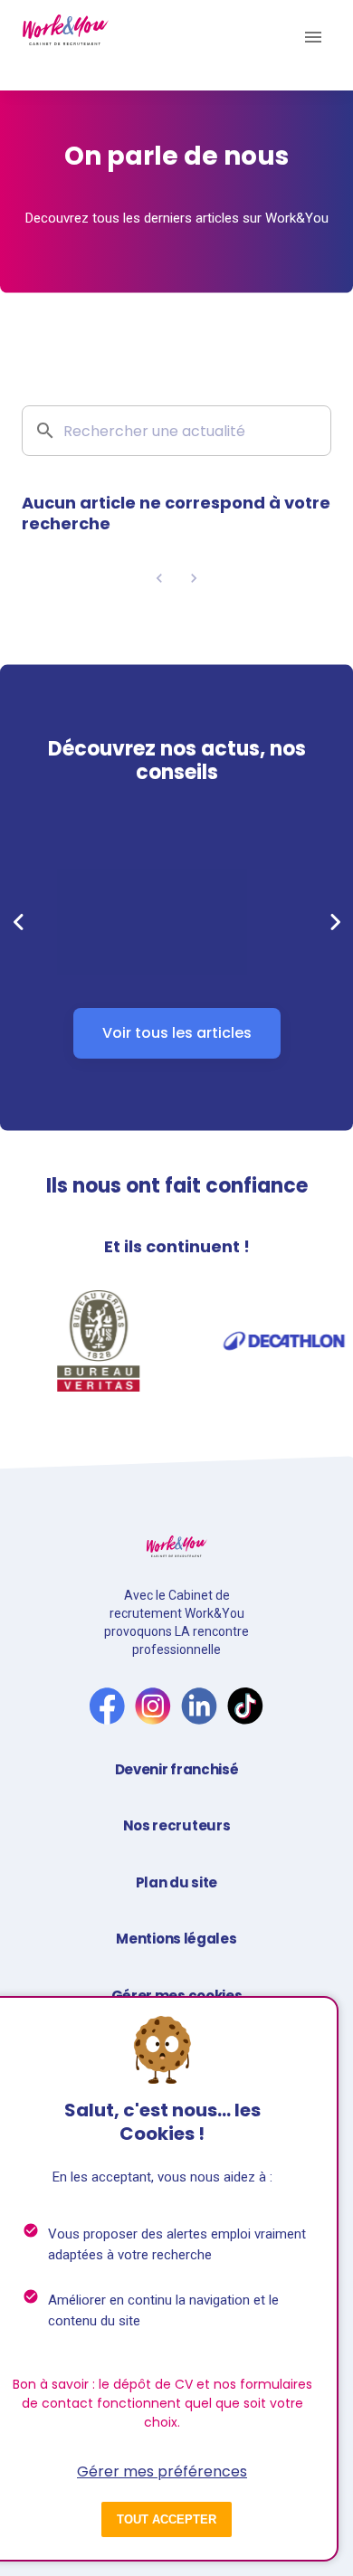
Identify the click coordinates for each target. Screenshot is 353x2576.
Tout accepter (167, 2519)
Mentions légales (176, 1939)
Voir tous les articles (177, 1033)
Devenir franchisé (177, 1769)
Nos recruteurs (177, 1825)
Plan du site (176, 1882)
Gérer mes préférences (162, 2471)
